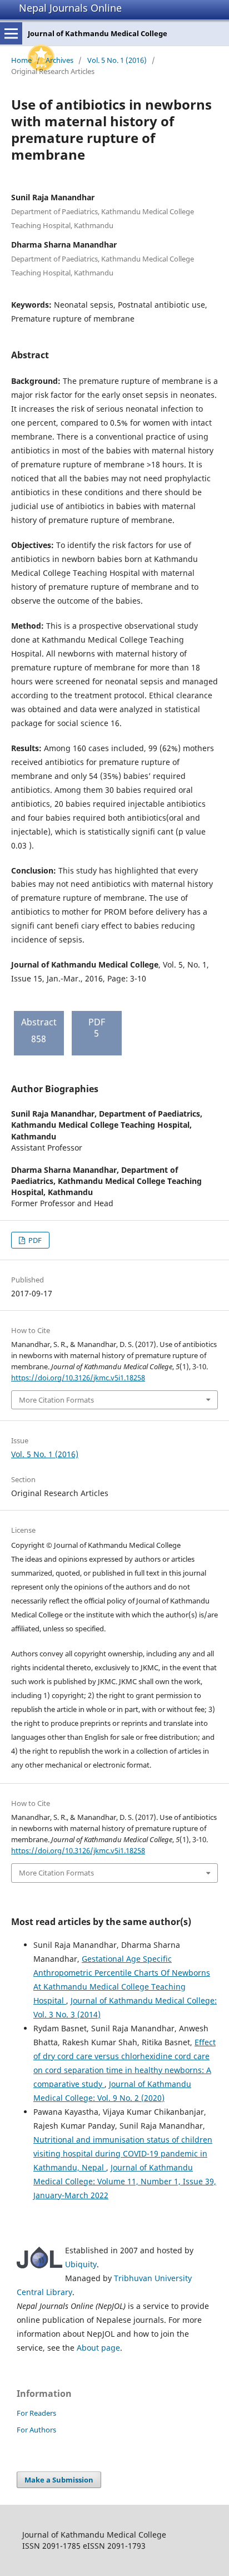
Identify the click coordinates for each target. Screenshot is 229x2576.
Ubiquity (81, 2264)
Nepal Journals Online (70, 8)
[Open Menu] (11, 33)
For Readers (36, 2413)
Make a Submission (59, 2480)
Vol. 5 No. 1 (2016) (117, 60)
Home (21, 60)
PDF (34, 1240)
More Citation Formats (56, 1400)
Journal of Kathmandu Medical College (98, 33)
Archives (59, 60)
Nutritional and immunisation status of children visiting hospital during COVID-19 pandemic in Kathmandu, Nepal (123, 2153)
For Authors (36, 2430)
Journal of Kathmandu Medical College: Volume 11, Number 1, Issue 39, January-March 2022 (125, 2181)
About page (98, 2348)
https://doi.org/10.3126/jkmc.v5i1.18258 (78, 1378)
